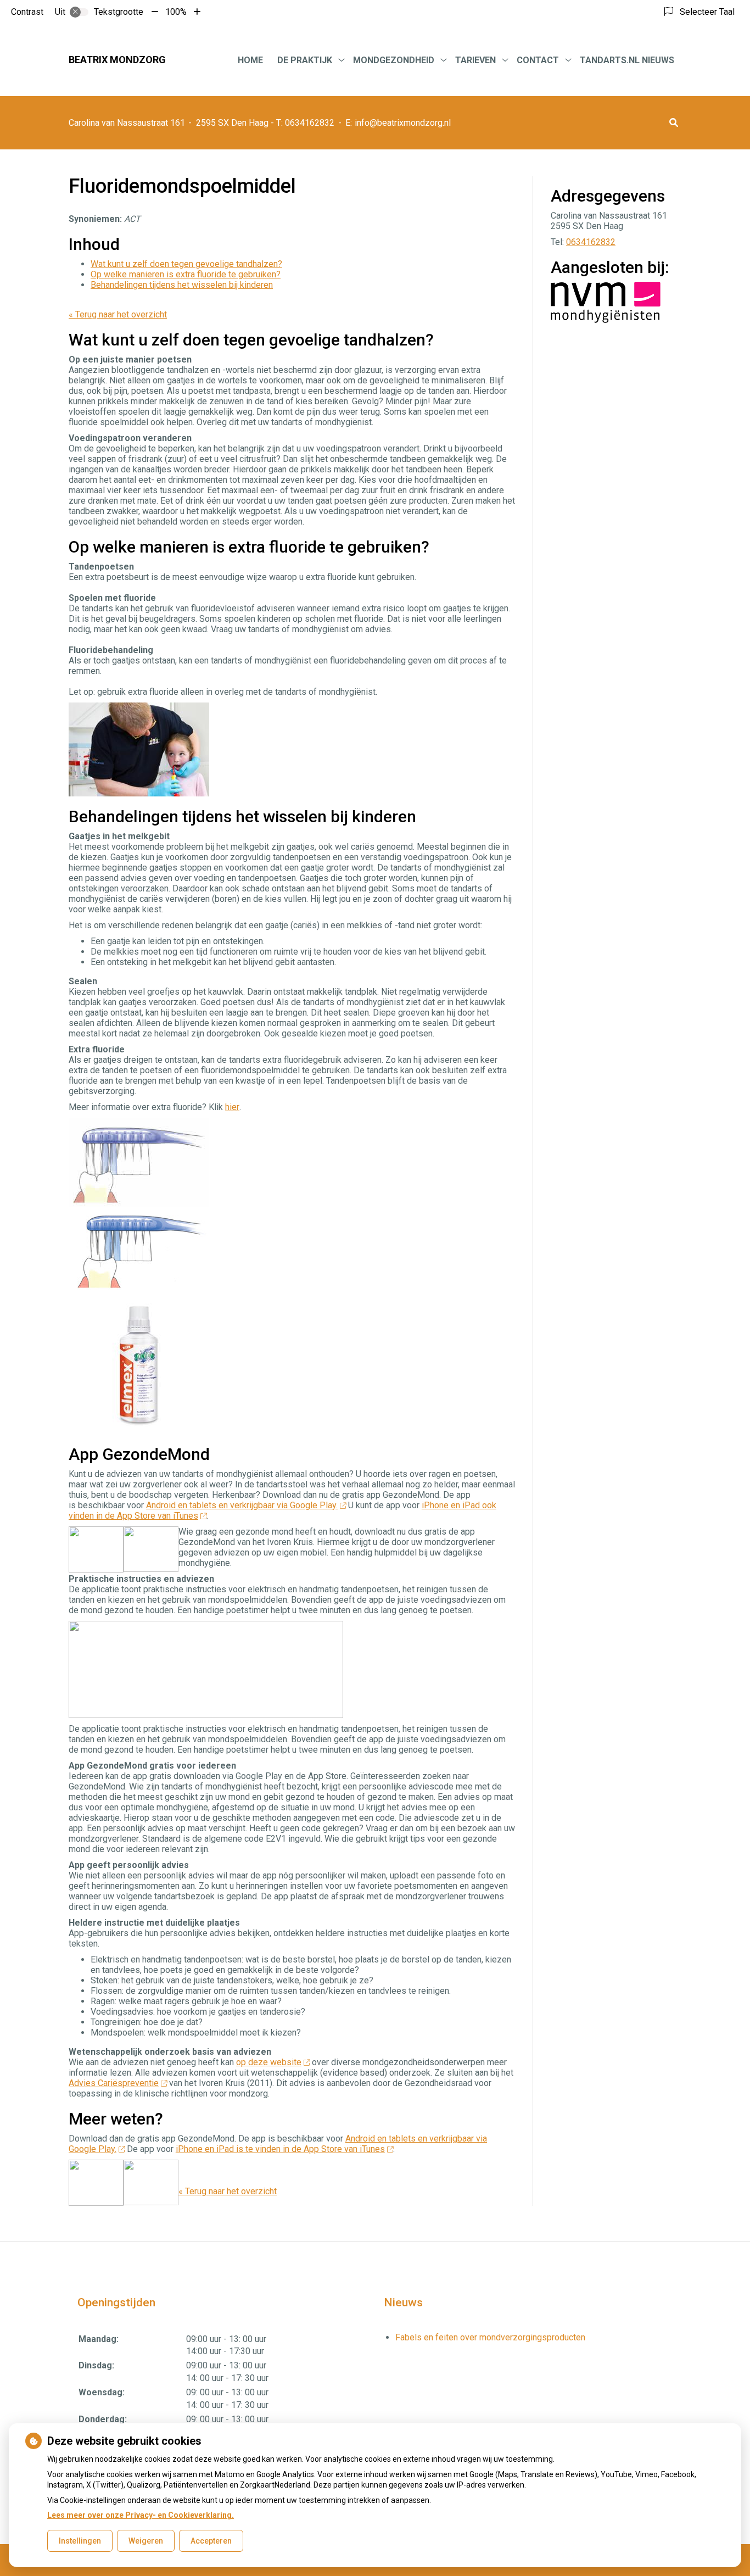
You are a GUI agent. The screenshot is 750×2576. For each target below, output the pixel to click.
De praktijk (305, 60)
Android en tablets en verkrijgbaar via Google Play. (242, 1505)
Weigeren (146, 2541)
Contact (538, 60)
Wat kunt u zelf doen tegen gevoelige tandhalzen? (186, 264)
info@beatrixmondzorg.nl (403, 123)
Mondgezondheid (394, 60)
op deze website (269, 2062)
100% (176, 12)
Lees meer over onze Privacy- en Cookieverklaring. (141, 2515)
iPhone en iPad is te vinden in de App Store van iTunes (280, 2149)
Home (250, 60)
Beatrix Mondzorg (117, 60)
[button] (674, 123)
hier (232, 1107)
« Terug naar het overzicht (118, 314)
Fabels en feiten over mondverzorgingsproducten (490, 2337)
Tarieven (475, 60)
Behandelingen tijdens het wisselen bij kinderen (182, 285)
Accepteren (211, 2541)
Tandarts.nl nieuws (627, 60)
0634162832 (591, 242)
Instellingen (80, 2541)
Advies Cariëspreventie (114, 2083)
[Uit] (79, 12)
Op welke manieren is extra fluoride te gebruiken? (186, 274)
